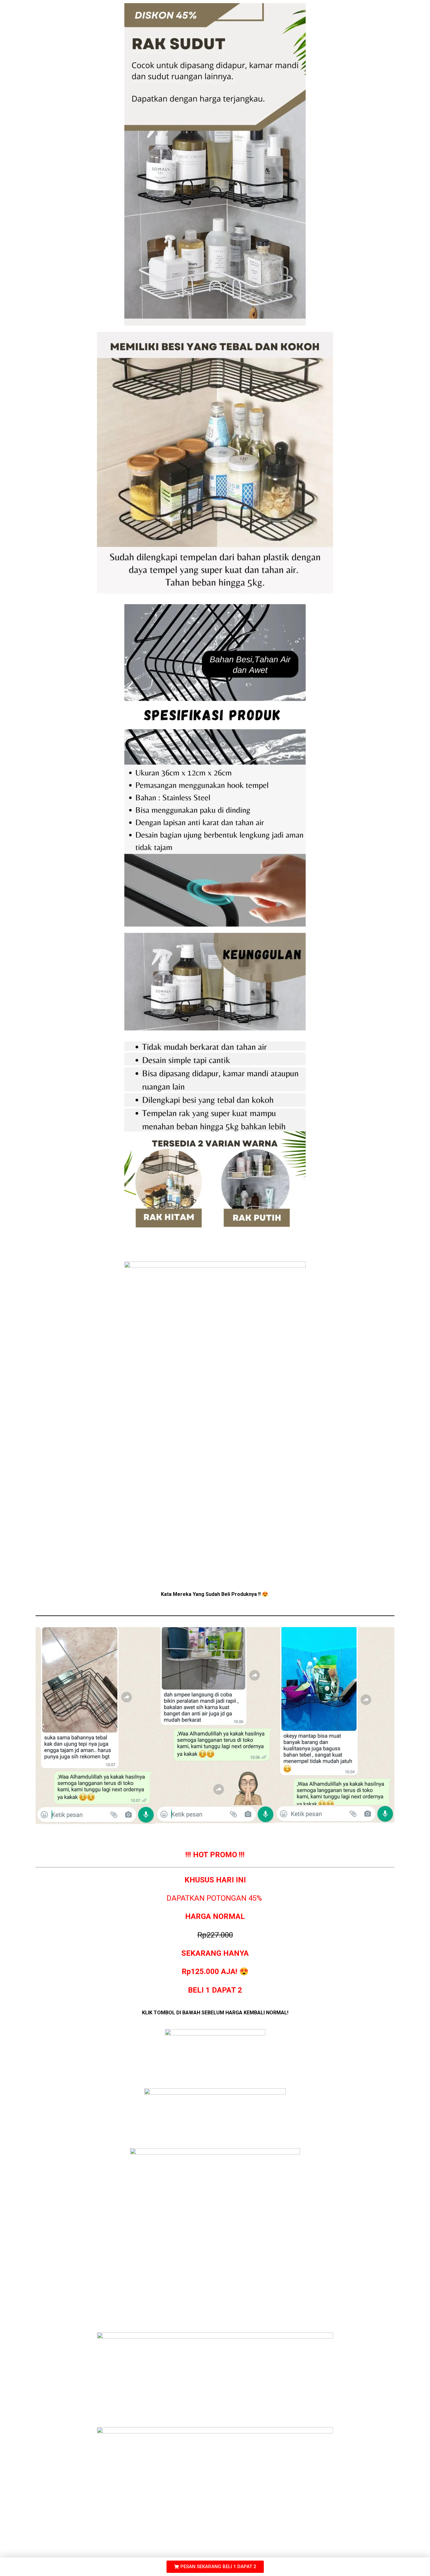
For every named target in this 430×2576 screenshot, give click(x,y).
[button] (43, 1727)
